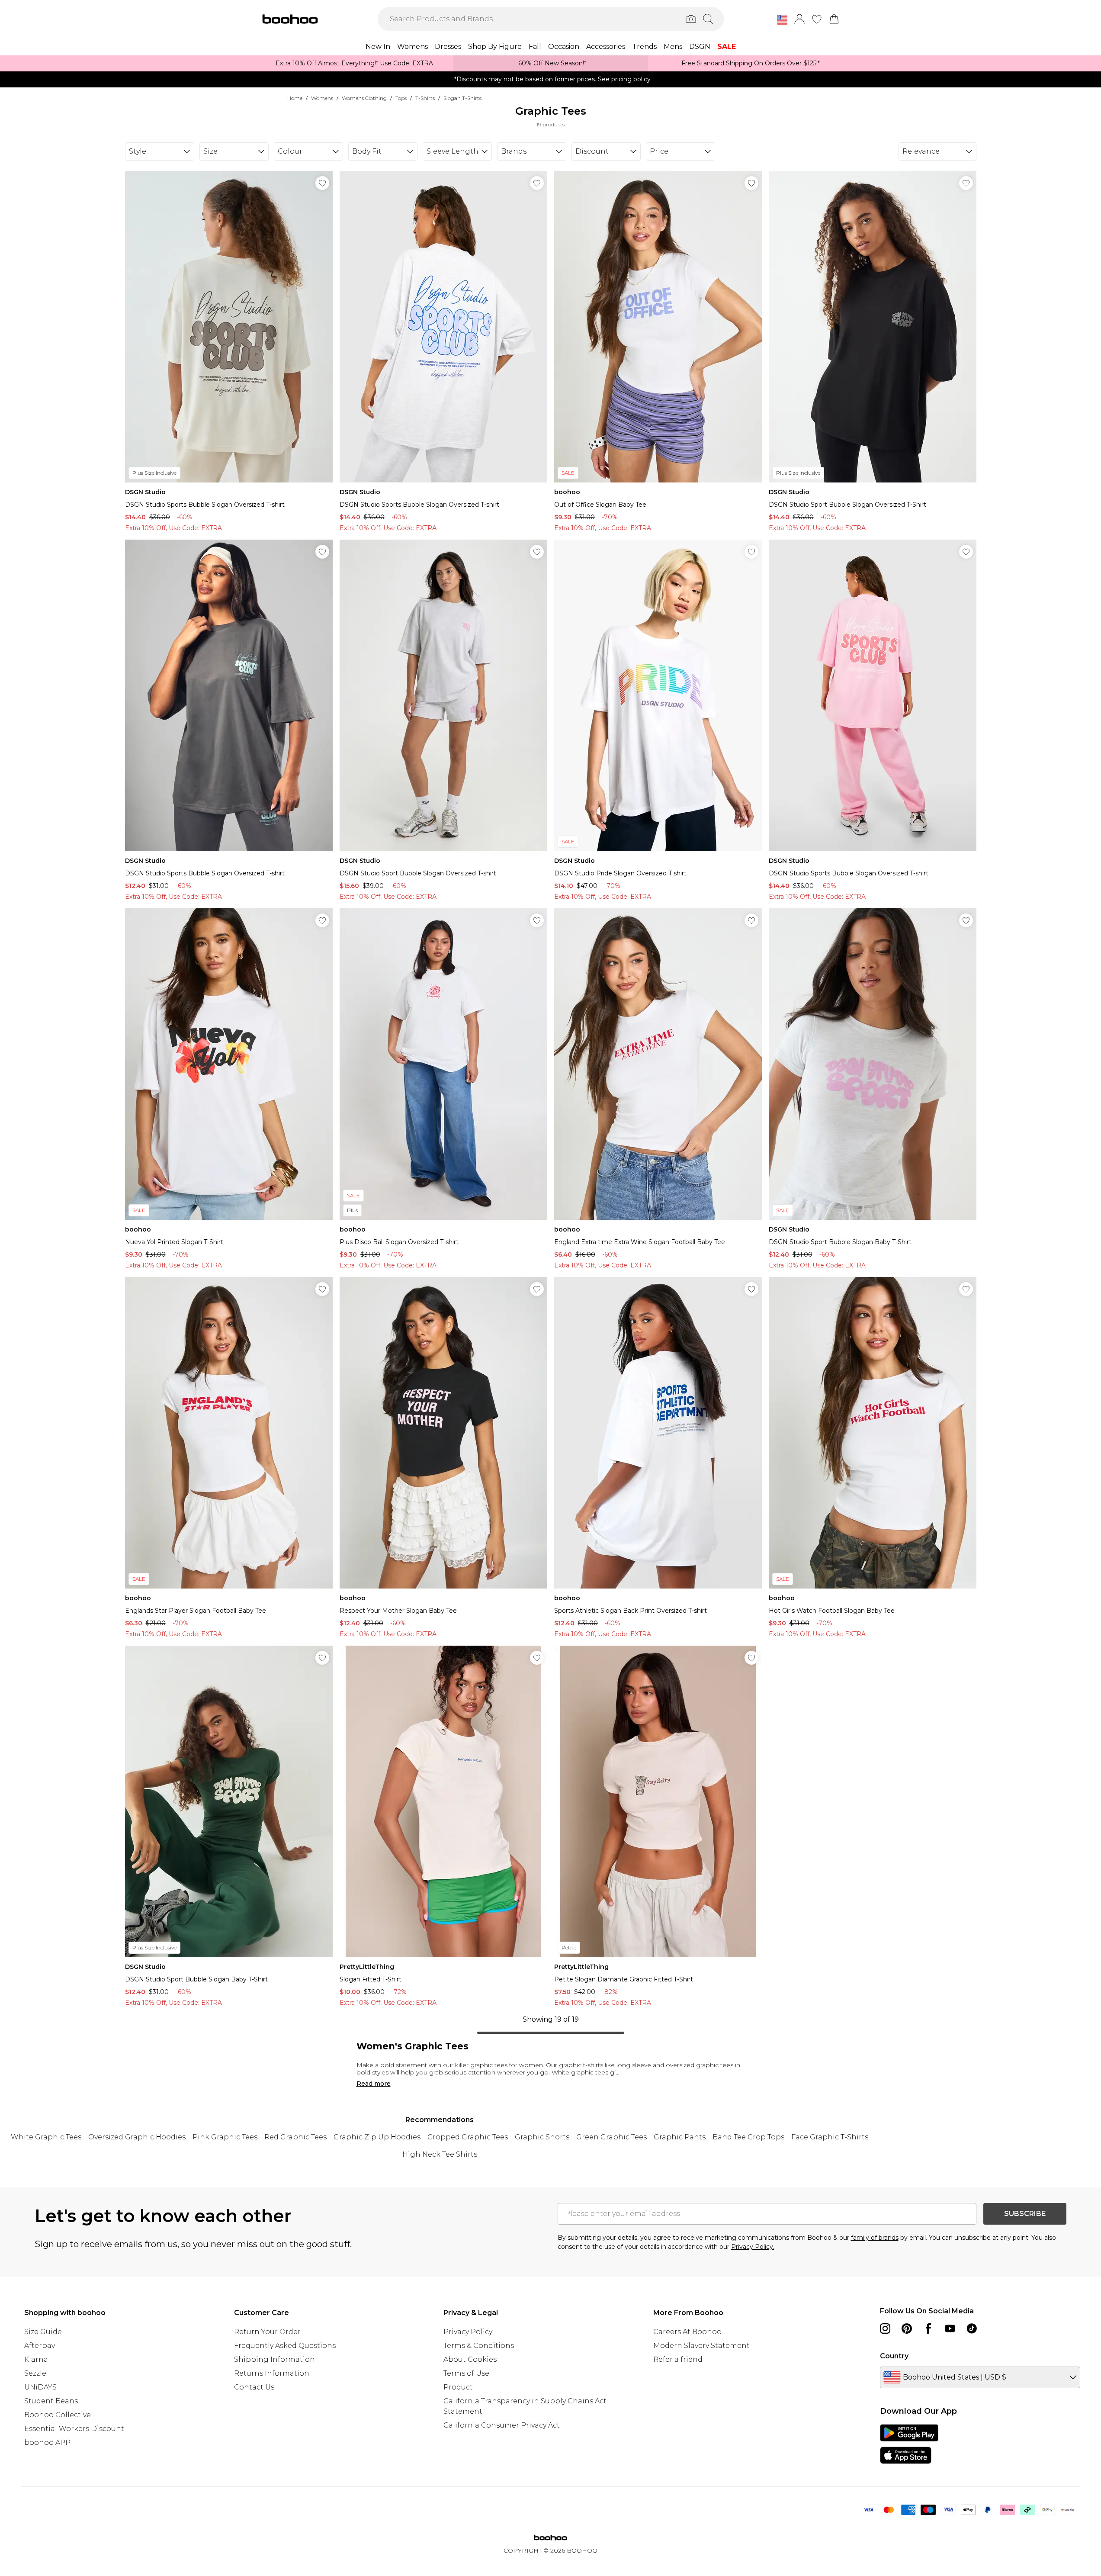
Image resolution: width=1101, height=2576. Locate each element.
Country (894, 2356)
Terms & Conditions (479, 2346)
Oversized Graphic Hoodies (137, 2137)
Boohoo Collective (58, 2415)
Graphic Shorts (542, 2137)
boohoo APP (47, 2443)
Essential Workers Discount (74, 2429)
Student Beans (51, 2401)
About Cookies (470, 2359)
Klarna (36, 2359)
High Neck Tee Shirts (440, 2154)
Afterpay (40, 2346)
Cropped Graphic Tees (468, 2137)
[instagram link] (885, 2328)
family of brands (875, 2238)
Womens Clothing (364, 98)
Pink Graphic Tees (225, 2137)
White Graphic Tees (46, 2137)
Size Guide (43, 2332)
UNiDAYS (40, 2387)
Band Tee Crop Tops (748, 2137)
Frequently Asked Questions (285, 2346)
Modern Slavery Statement (701, 2346)
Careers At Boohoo (687, 2332)
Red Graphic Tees (295, 2137)
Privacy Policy (468, 2332)
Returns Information (272, 2373)
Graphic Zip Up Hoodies (377, 2137)
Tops (401, 98)
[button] (782, 20)
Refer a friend (678, 2359)
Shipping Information (274, 2359)
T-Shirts (425, 98)
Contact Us (254, 2387)
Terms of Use (466, 2373)
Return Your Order (267, 2332)
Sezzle (35, 2373)
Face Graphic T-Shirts (830, 2137)
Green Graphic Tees (611, 2137)
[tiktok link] (972, 2328)
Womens (322, 98)
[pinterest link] (907, 2328)
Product (458, 2387)
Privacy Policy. (753, 2247)
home (295, 98)
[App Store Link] (909, 2444)
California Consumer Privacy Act (502, 2425)
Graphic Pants (680, 2137)
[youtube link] (950, 2328)
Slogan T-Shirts (462, 98)
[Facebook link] (928, 2328)
